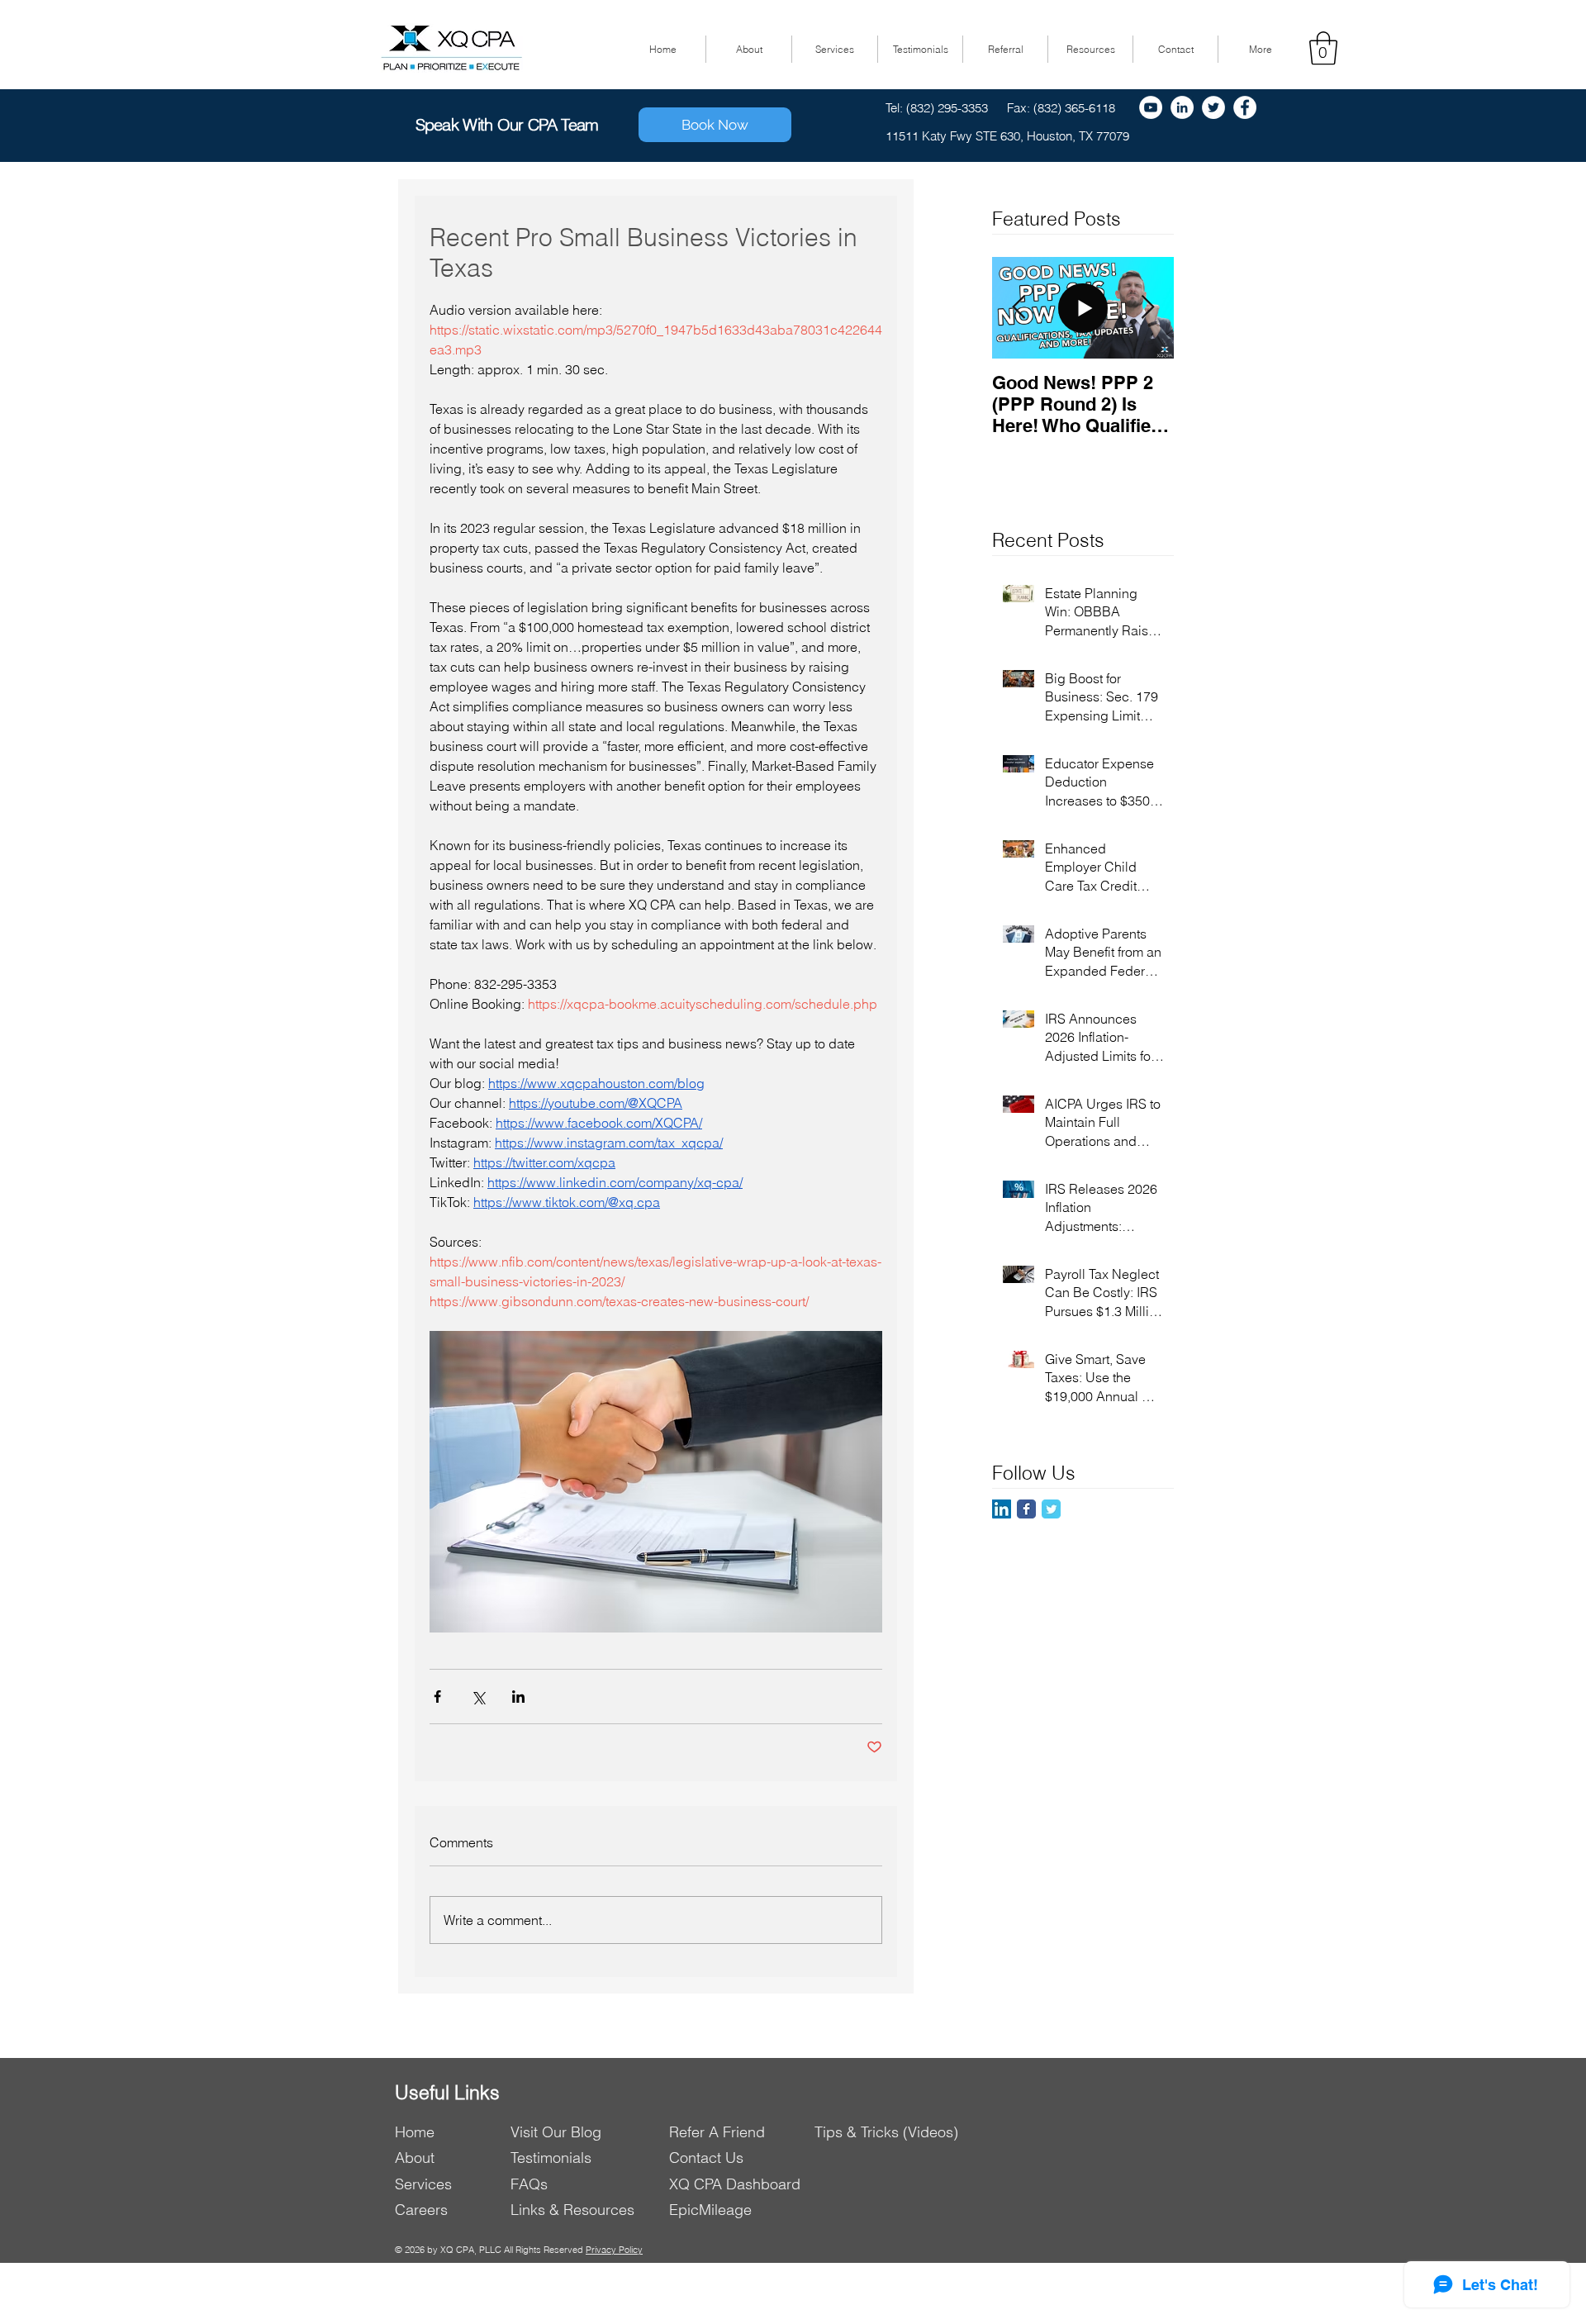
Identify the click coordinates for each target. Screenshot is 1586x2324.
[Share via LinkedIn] (518, 1697)
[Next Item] (1147, 308)
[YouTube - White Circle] (1151, 107)
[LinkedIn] (1002, 1509)
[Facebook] (1245, 107)
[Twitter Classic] (1051, 1509)
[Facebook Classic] (1026, 1509)
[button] (1323, 48)
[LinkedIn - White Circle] (1182, 107)
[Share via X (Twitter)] (478, 1697)
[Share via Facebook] (437, 1697)
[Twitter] (1213, 107)
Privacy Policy (614, 2250)
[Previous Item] (1019, 308)
